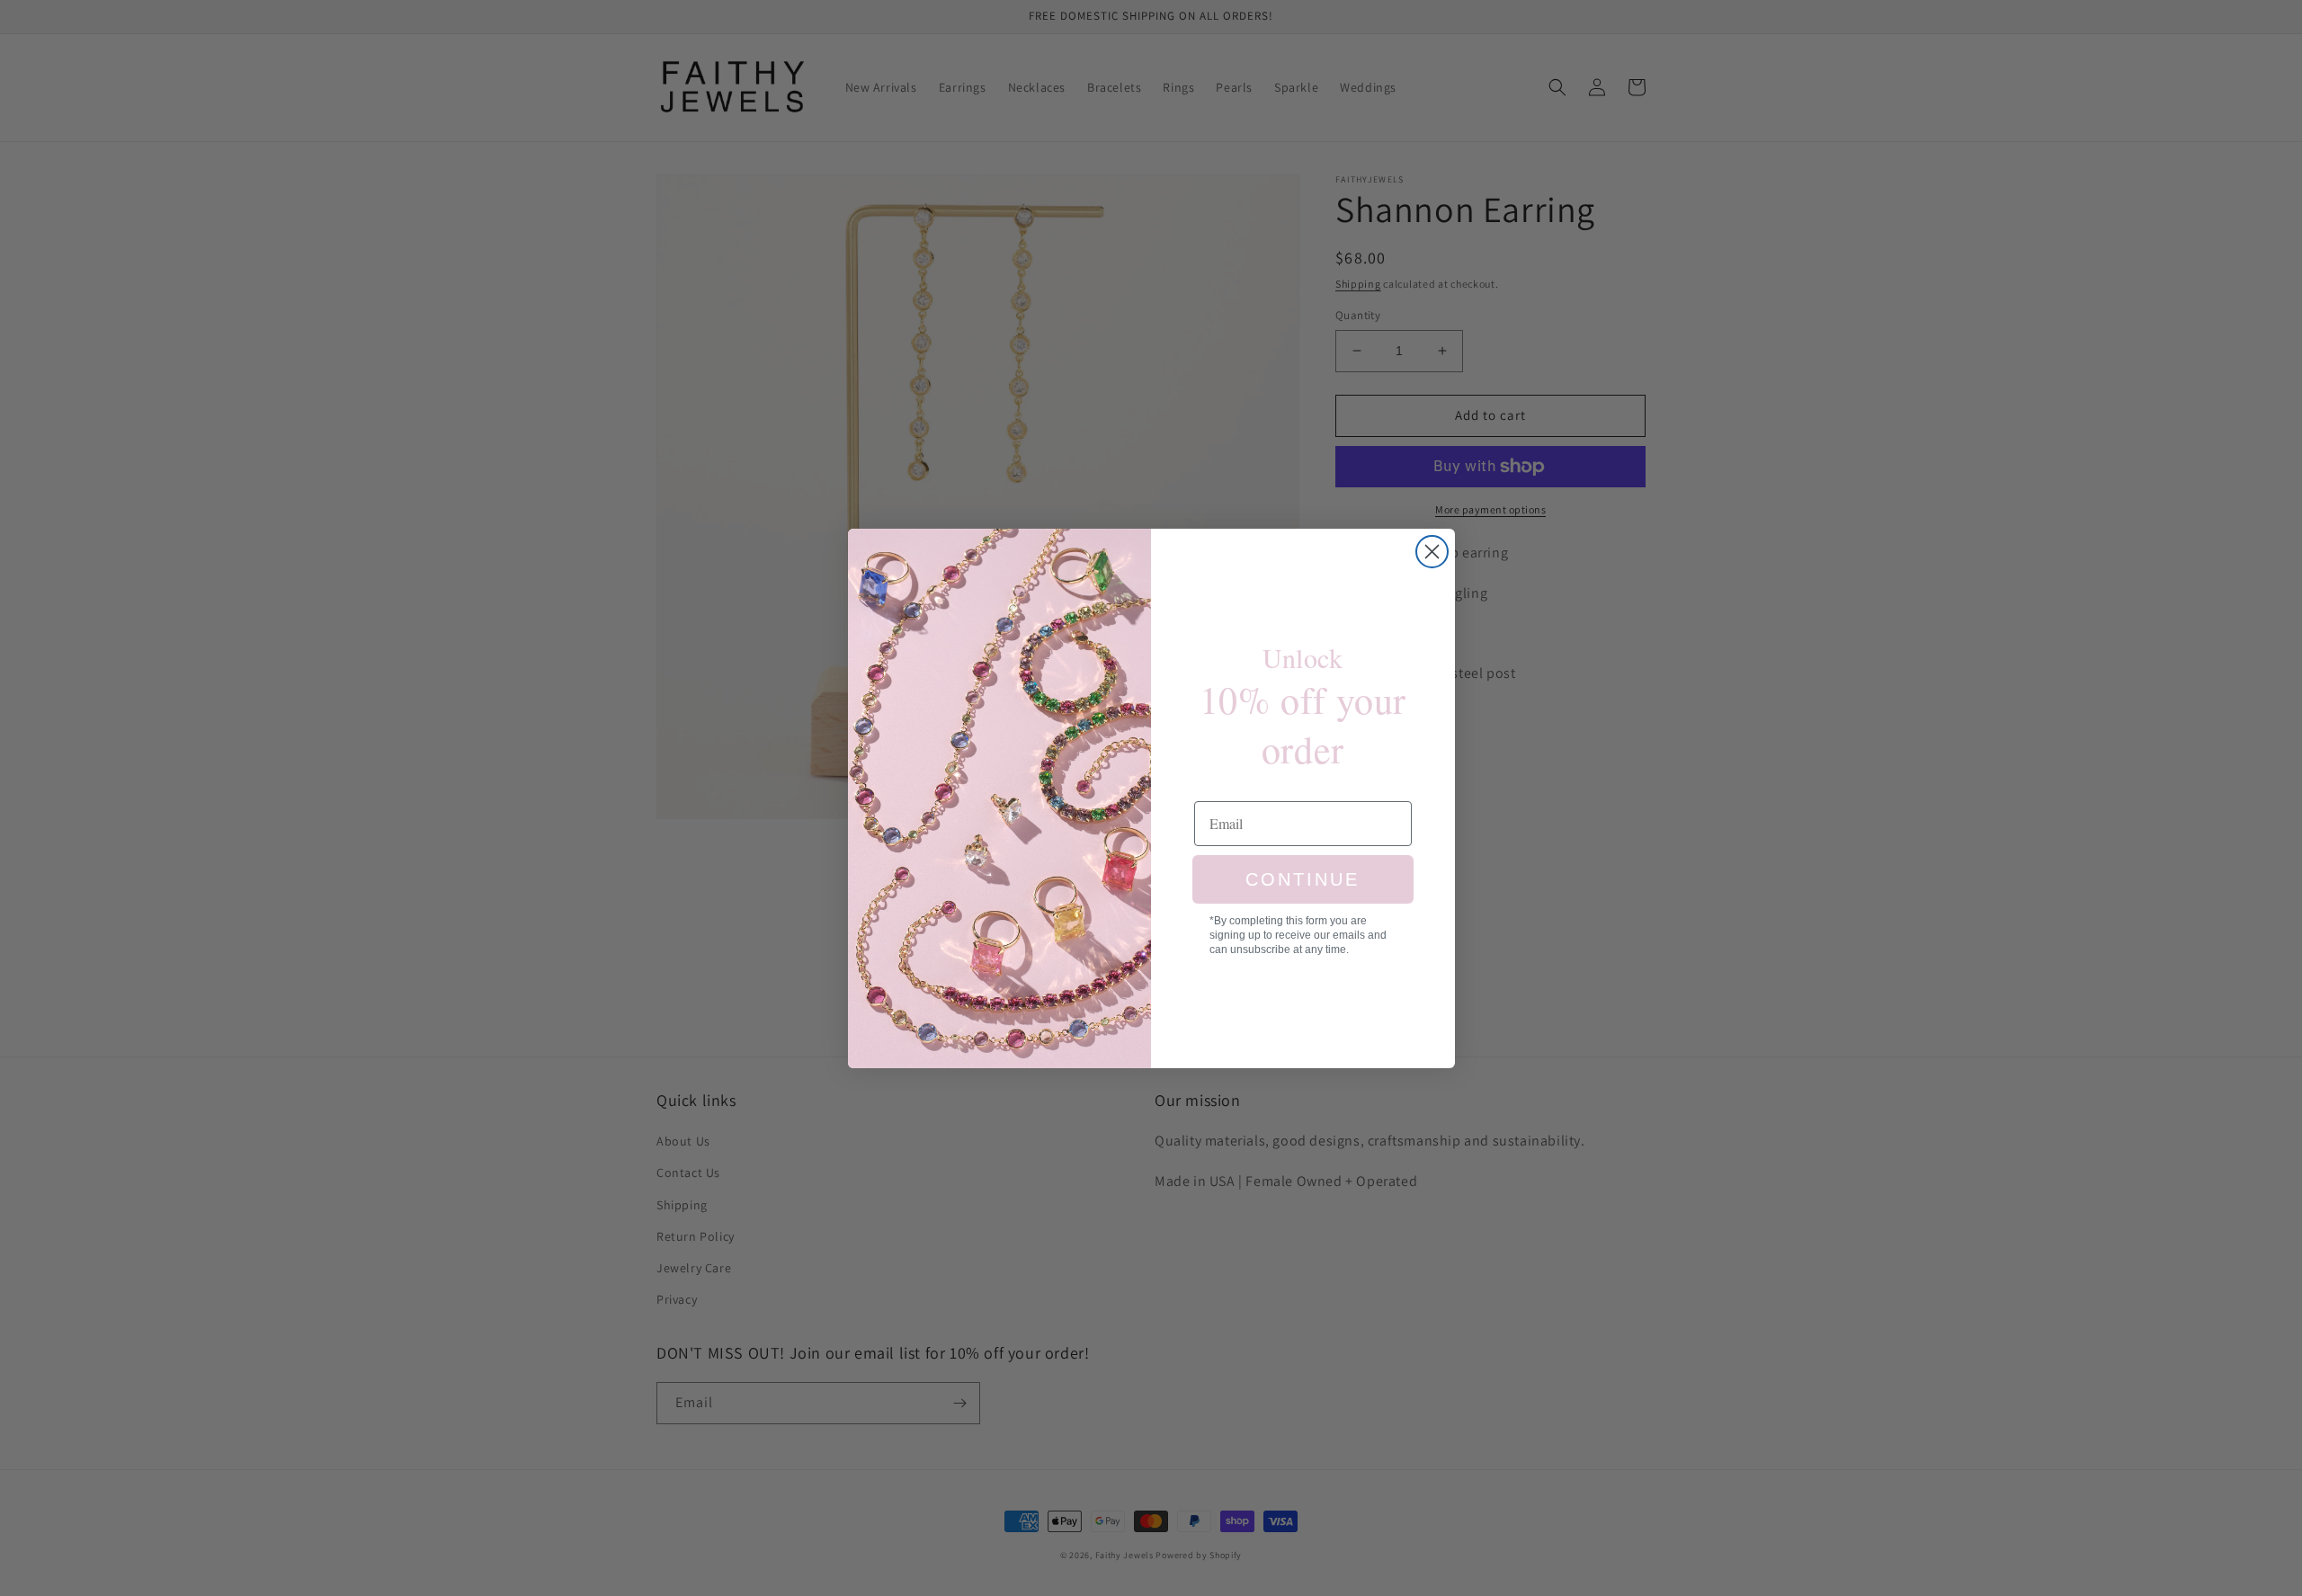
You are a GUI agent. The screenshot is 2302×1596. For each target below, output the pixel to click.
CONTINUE (1303, 879)
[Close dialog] (1432, 552)
